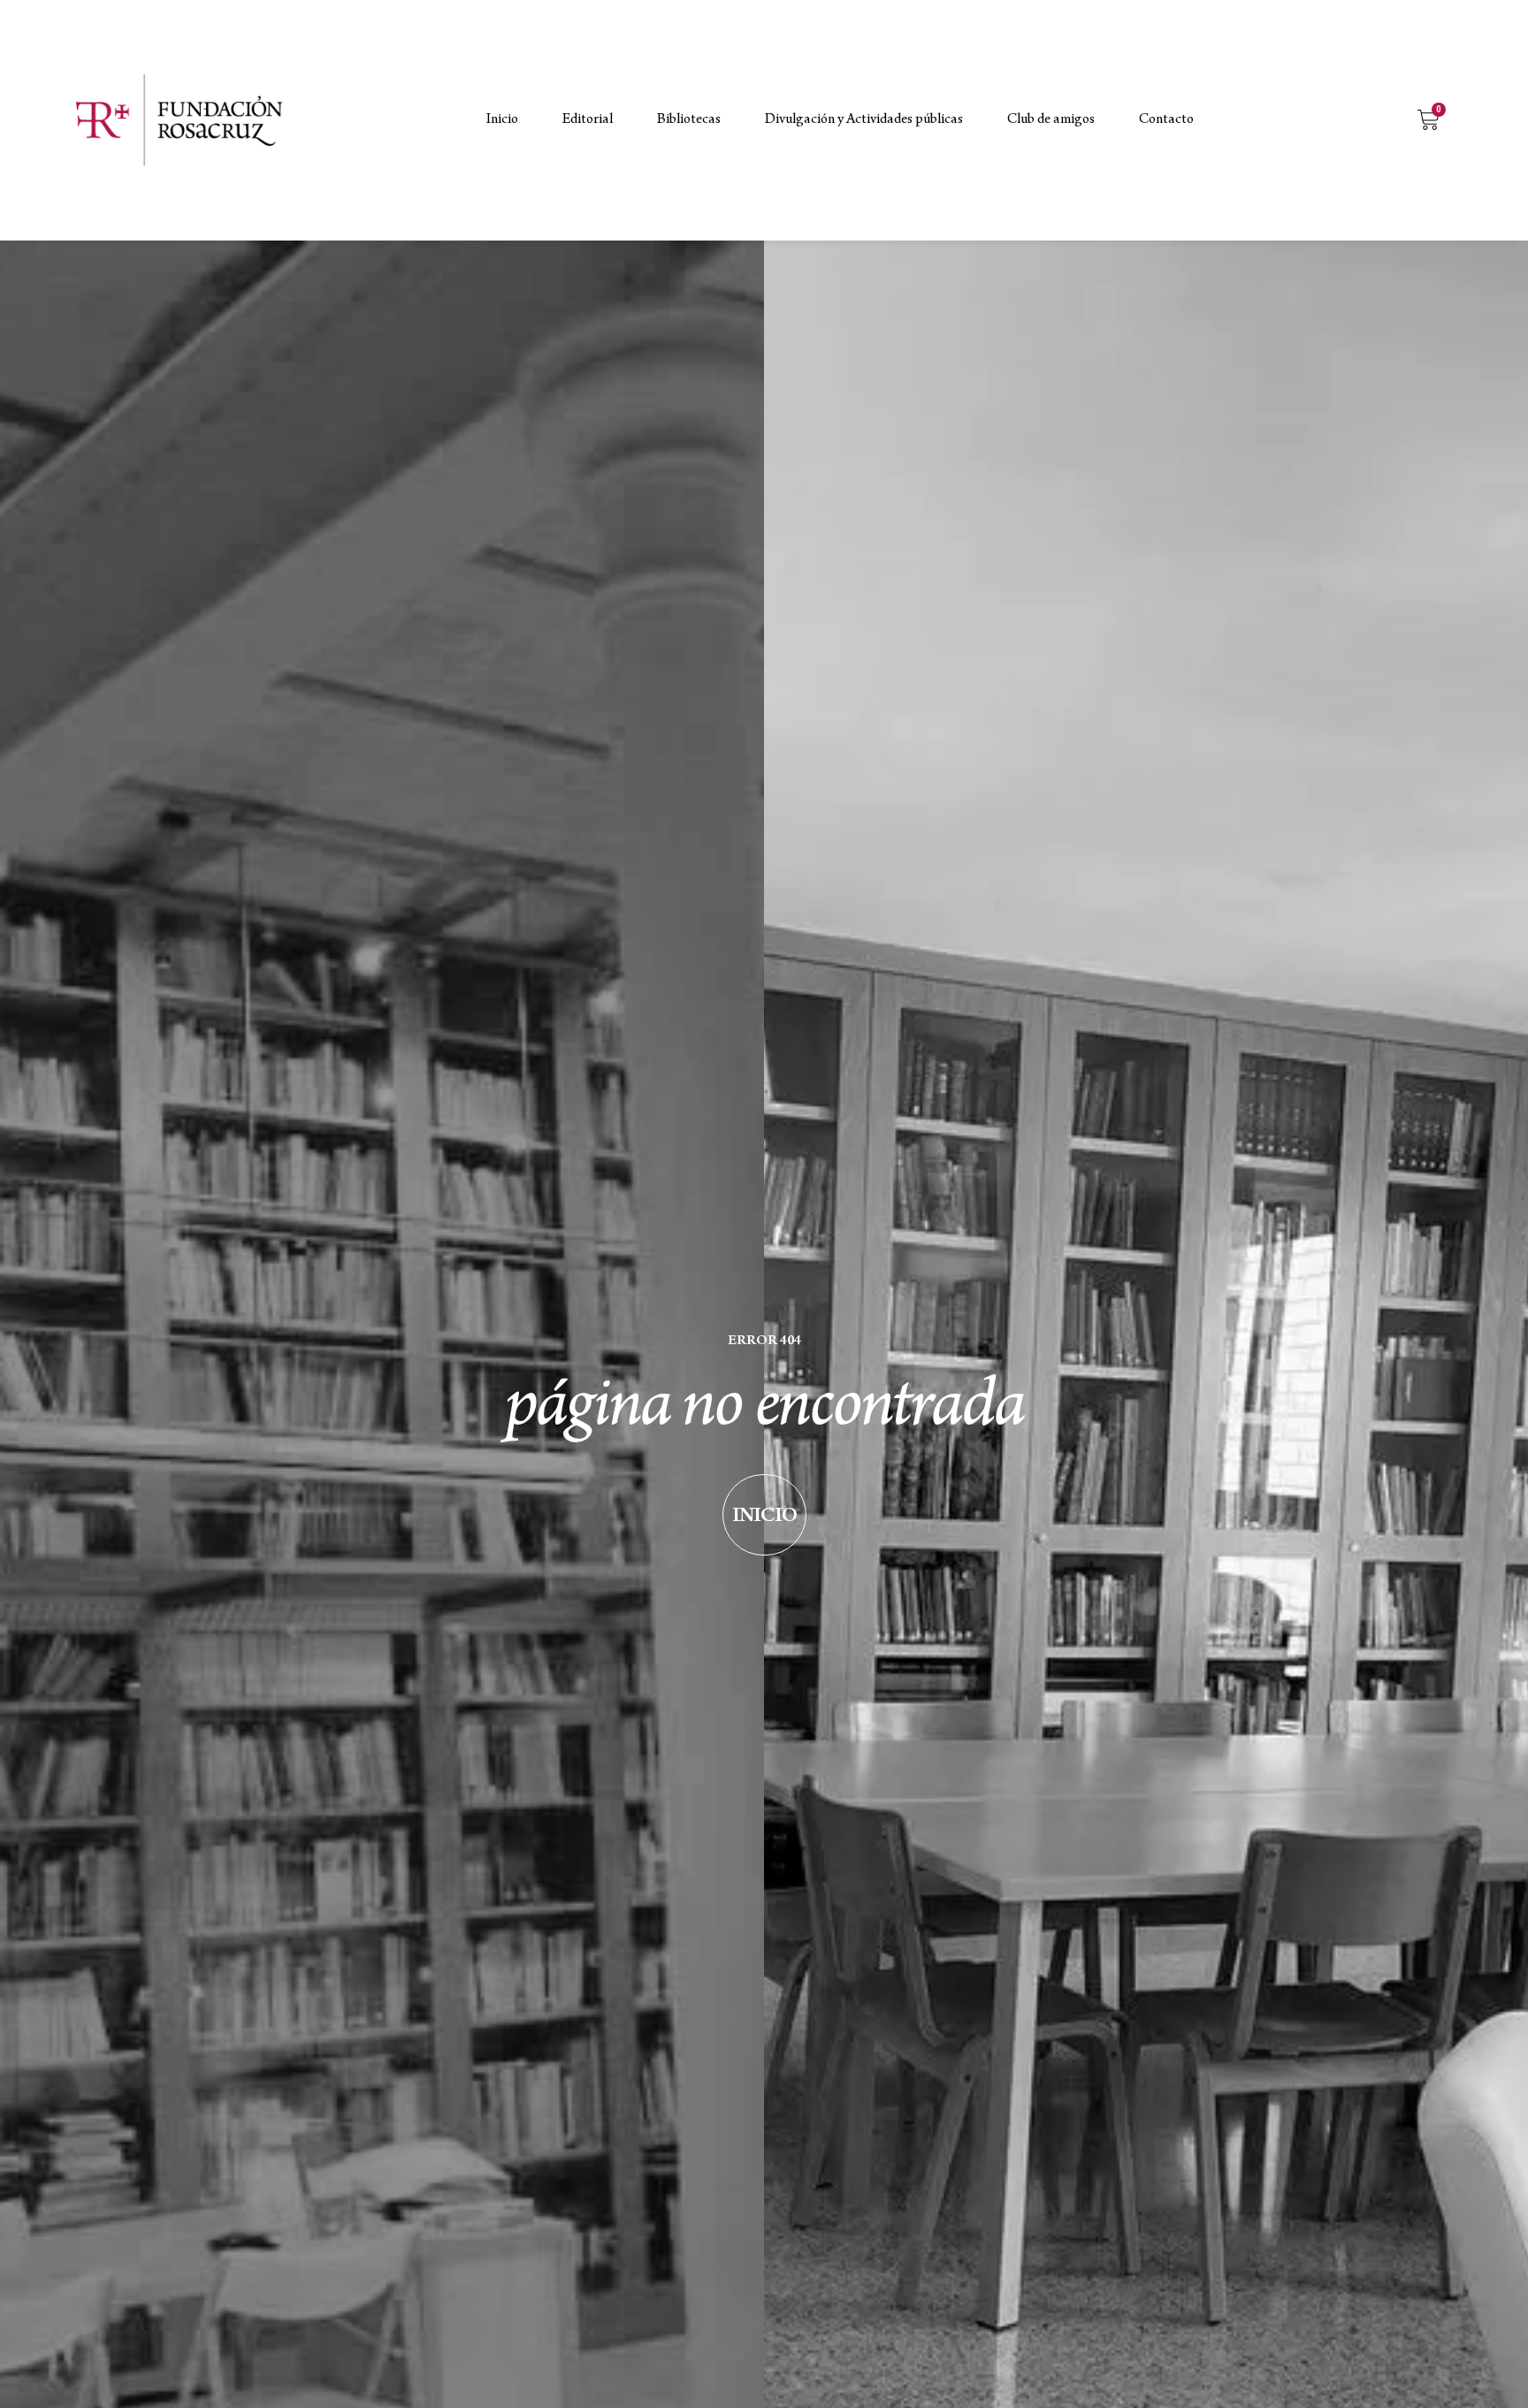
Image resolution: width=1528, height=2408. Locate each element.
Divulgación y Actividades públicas (864, 120)
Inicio (502, 120)
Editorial (588, 120)
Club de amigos (1051, 120)
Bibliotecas (689, 120)
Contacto (1166, 120)
